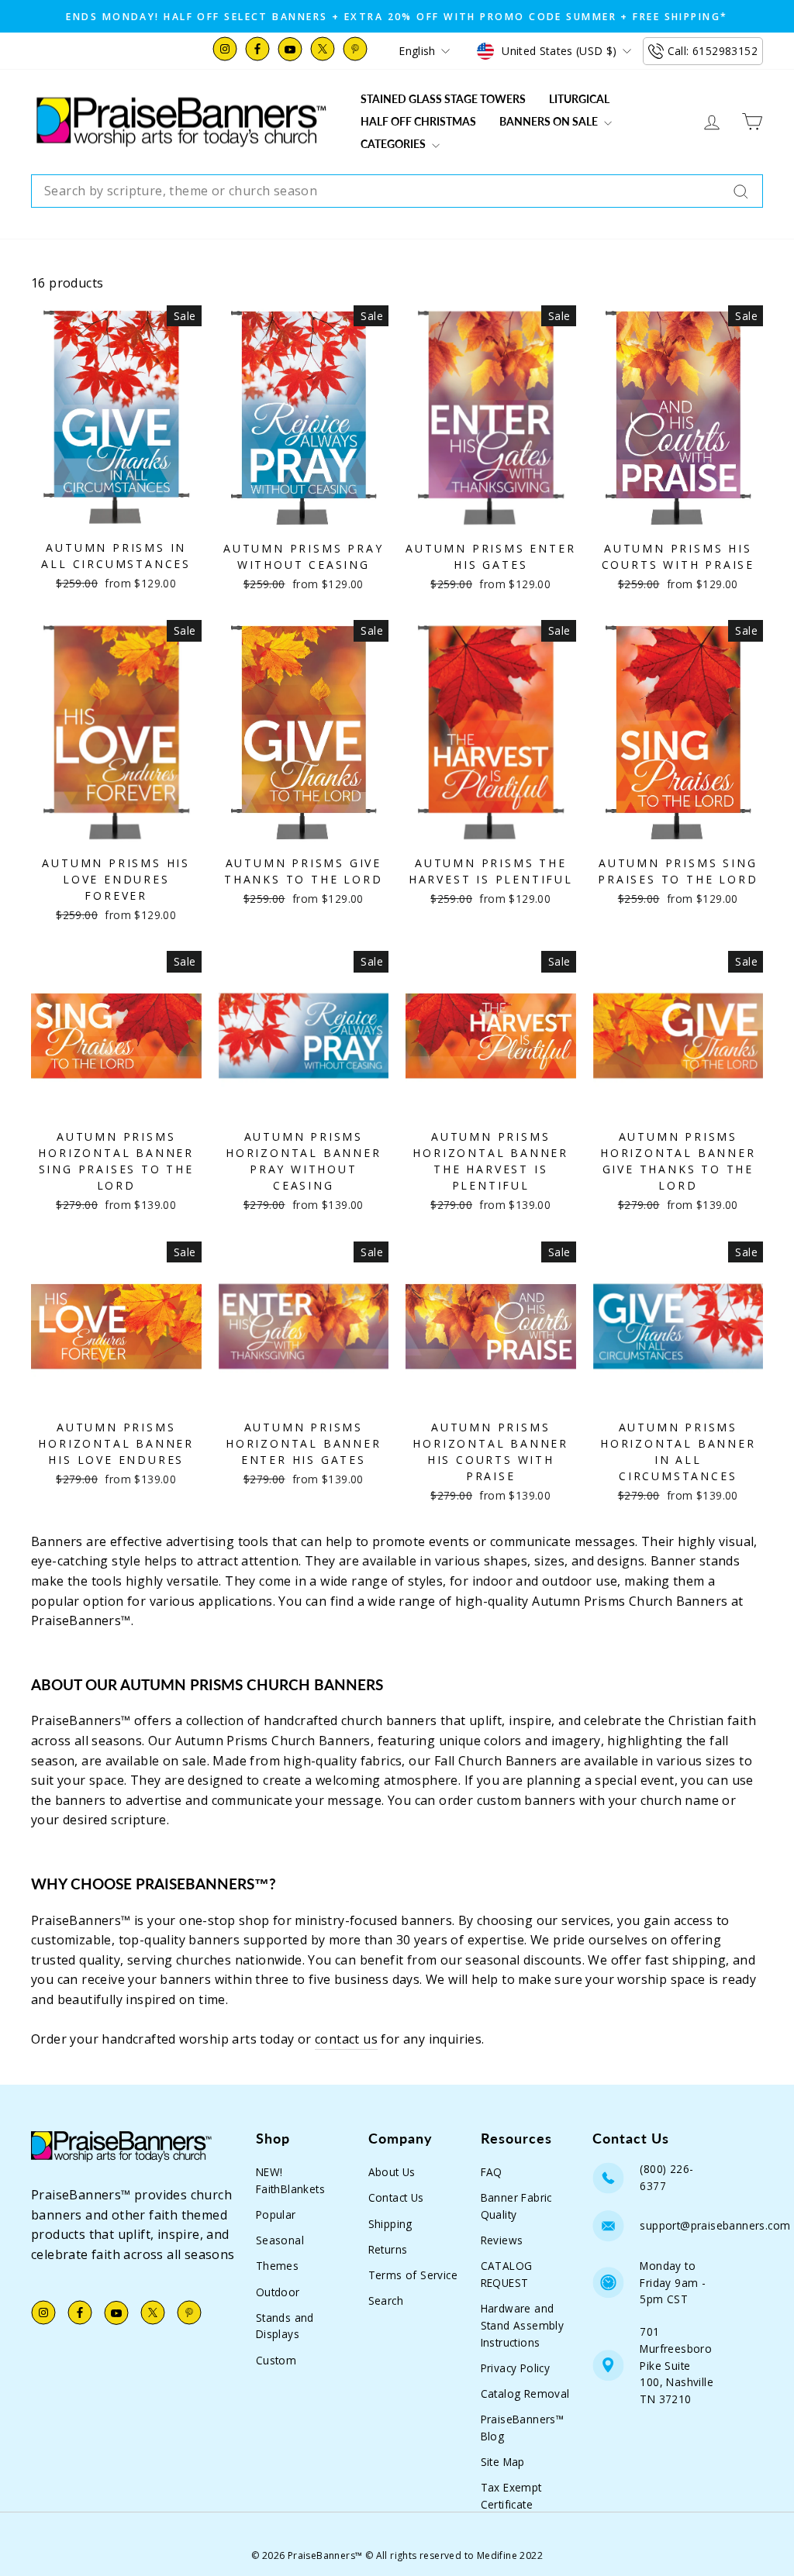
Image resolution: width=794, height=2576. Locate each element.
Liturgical (579, 99)
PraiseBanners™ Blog (523, 2428)
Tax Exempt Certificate (511, 2496)
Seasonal (280, 2240)
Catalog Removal (525, 2393)
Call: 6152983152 (713, 51)
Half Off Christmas (418, 121)
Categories (394, 144)
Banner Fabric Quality (516, 2206)
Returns (388, 2249)
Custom (276, 2360)
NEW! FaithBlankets (290, 2180)
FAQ (492, 2172)
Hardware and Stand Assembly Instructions (523, 2325)
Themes (277, 2266)
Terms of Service (413, 2275)
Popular (276, 2214)
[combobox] (397, 191)
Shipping (390, 2224)
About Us (392, 2172)
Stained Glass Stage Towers (443, 99)
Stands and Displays (285, 2326)
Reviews (502, 2240)
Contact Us (396, 2197)
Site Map (503, 2462)
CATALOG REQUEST (507, 2274)
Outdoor (278, 2292)
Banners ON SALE (550, 121)
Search (386, 2300)
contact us (346, 2039)
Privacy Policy (516, 2368)
